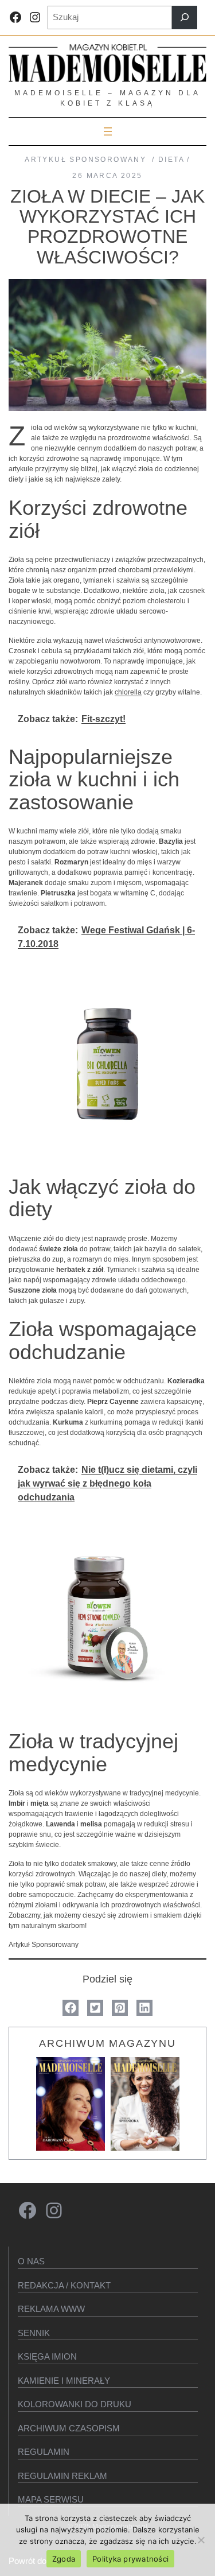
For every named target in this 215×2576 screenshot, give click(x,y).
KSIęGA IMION (47, 2356)
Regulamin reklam (62, 2476)
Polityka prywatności (130, 2559)
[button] (71, 2008)
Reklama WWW (51, 2309)
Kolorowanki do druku (75, 2404)
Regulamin (44, 2452)
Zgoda (64, 2559)
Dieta (171, 160)
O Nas (31, 2261)
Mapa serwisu (51, 2499)
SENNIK (34, 2333)
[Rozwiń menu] (108, 131)
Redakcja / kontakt (64, 2285)
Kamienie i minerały (64, 2381)
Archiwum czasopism (69, 2428)
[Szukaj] (185, 18)
